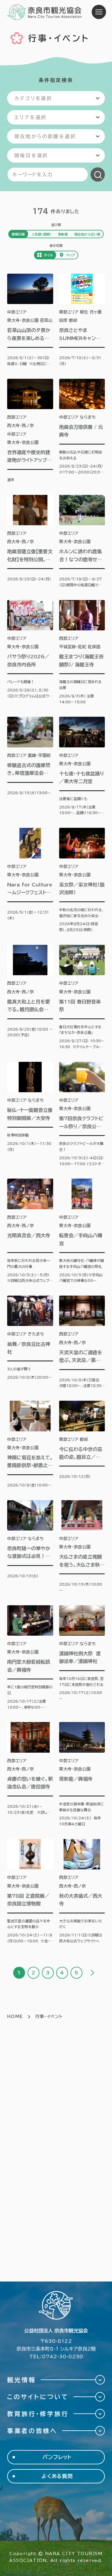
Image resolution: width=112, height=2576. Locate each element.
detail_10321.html (30, 766)
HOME (15, 2016)
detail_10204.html (82, 1342)
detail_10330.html (30, 1231)
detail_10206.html (82, 1444)
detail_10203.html (30, 1342)
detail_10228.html (30, 1775)
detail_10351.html (30, 1114)
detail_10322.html (30, 1444)
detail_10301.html (30, 1658)
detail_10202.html (82, 1231)
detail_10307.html (30, 541)
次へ (92, 1973)
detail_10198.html (30, 997)
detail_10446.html (82, 1775)
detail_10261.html (82, 766)
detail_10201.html (82, 880)
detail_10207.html (82, 1892)
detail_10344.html (30, 1547)
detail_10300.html (30, 1892)
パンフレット (57, 2457)
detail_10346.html (82, 1658)
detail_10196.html (82, 431)
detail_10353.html (82, 653)
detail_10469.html (82, 320)
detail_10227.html (82, 1547)
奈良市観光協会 (45, 12)
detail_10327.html (82, 997)
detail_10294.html (30, 880)
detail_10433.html (30, 320)
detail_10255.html (82, 541)
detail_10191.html (30, 431)
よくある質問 (57, 2476)
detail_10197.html (30, 653)
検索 (98, 174)
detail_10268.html (82, 1114)
